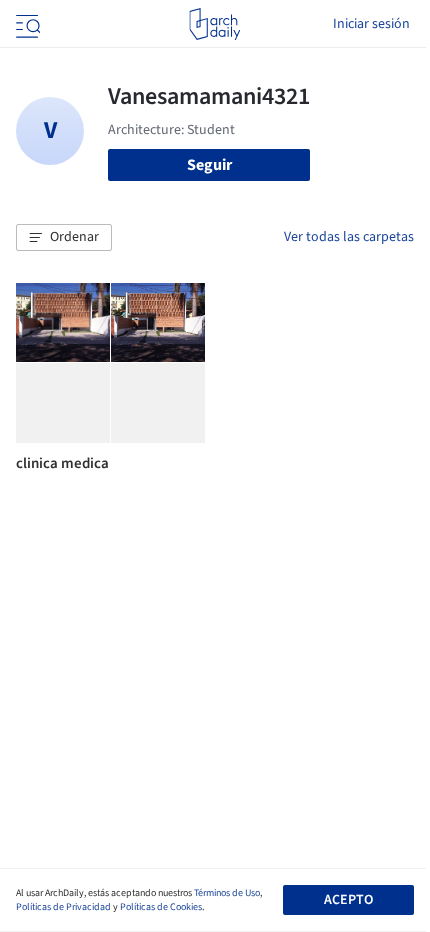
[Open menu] (26, 24)
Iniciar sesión (371, 24)
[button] (64, 238)
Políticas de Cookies (161, 907)
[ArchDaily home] (214, 24)
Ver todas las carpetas (349, 237)
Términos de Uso (227, 893)
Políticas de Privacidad (63, 907)
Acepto (348, 900)
